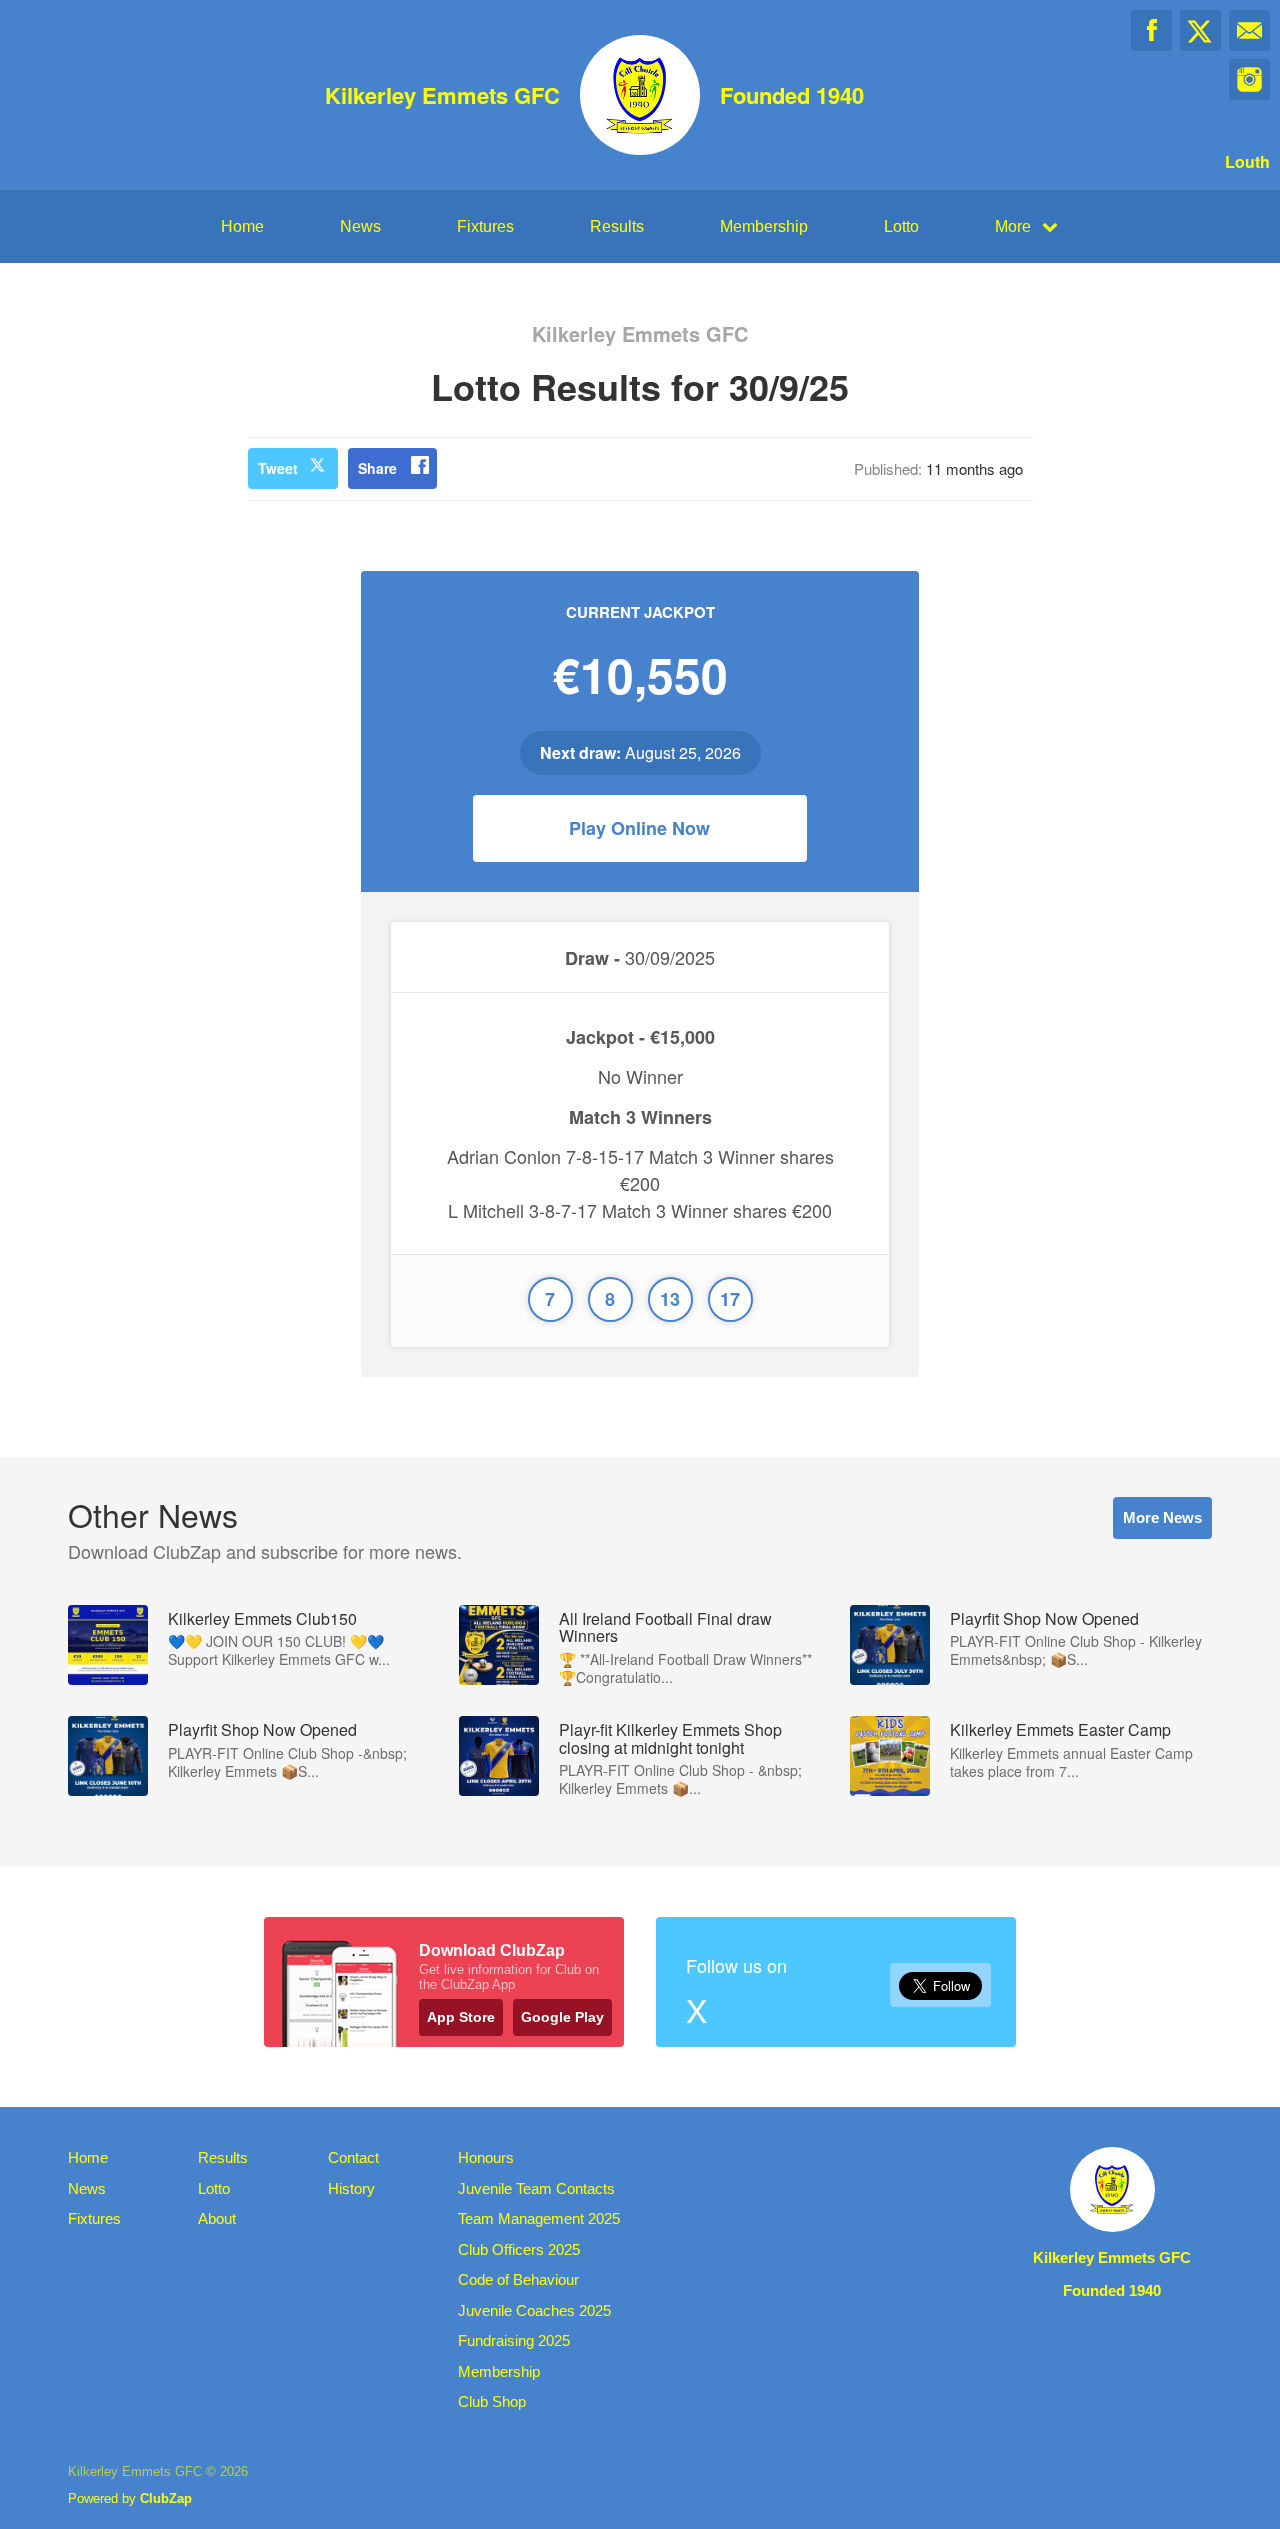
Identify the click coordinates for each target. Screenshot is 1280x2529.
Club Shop (492, 2401)
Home (242, 226)
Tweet (278, 468)
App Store (461, 2017)
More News (1162, 1517)
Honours (486, 2157)
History (351, 2188)
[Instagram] (1249, 79)
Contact (353, 2157)
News (360, 226)
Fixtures (485, 226)
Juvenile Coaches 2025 (534, 2310)
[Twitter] (1200, 30)
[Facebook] (1151, 30)
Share (377, 468)
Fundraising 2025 (514, 2340)
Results (617, 226)
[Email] (1249, 30)
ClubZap (166, 2498)
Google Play (562, 2017)
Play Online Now (639, 828)
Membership (764, 226)
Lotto (901, 226)
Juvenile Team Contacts (536, 2188)
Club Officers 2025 (519, 2249)
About (217, 2218)
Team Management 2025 (539, 2218)
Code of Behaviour (518, 2279)
